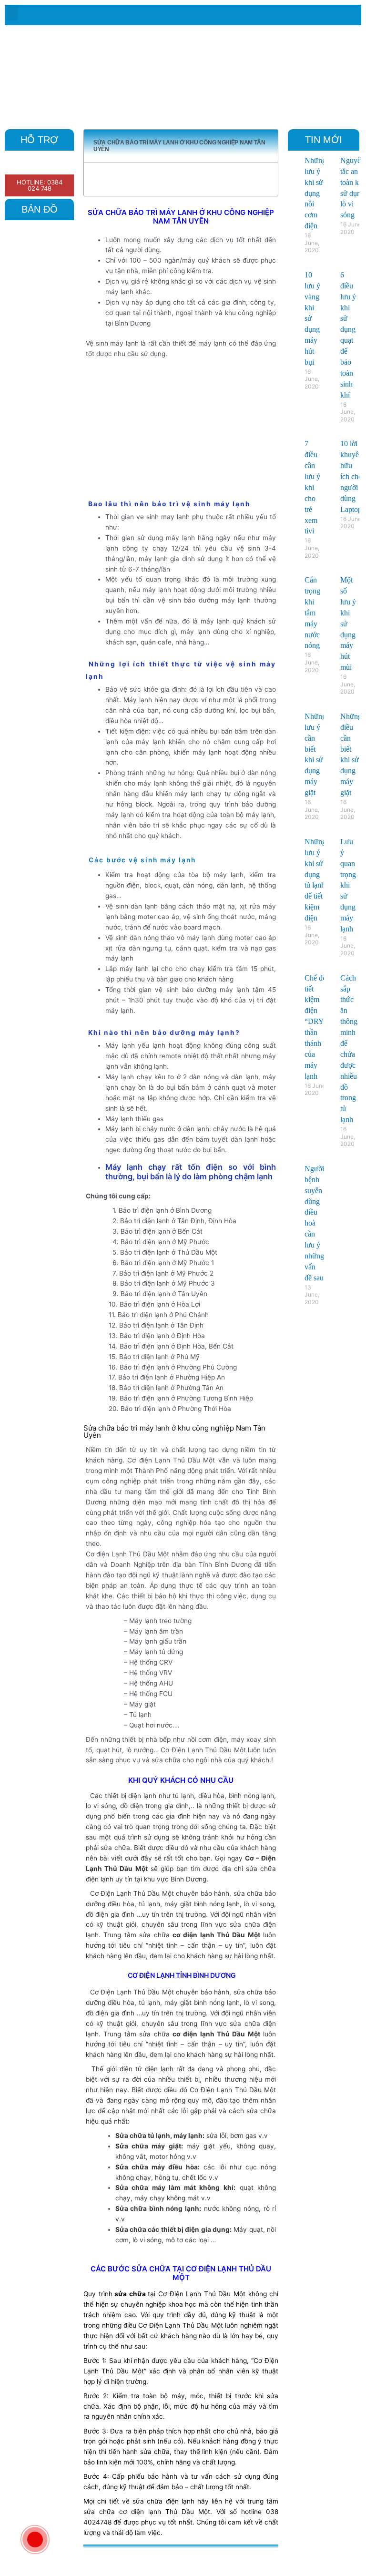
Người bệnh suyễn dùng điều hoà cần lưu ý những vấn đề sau (314, 1223)
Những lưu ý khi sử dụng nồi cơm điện (315, 193)
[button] (11, 13)
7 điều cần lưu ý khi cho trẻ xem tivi (312, 487)
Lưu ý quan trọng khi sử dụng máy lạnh (348, 885)
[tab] (239, 2558)
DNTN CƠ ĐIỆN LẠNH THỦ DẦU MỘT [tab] (155, 2558)
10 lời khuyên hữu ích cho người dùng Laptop (351, 476)
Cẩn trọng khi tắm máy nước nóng (312, 613)
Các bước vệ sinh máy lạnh (142, 860)
